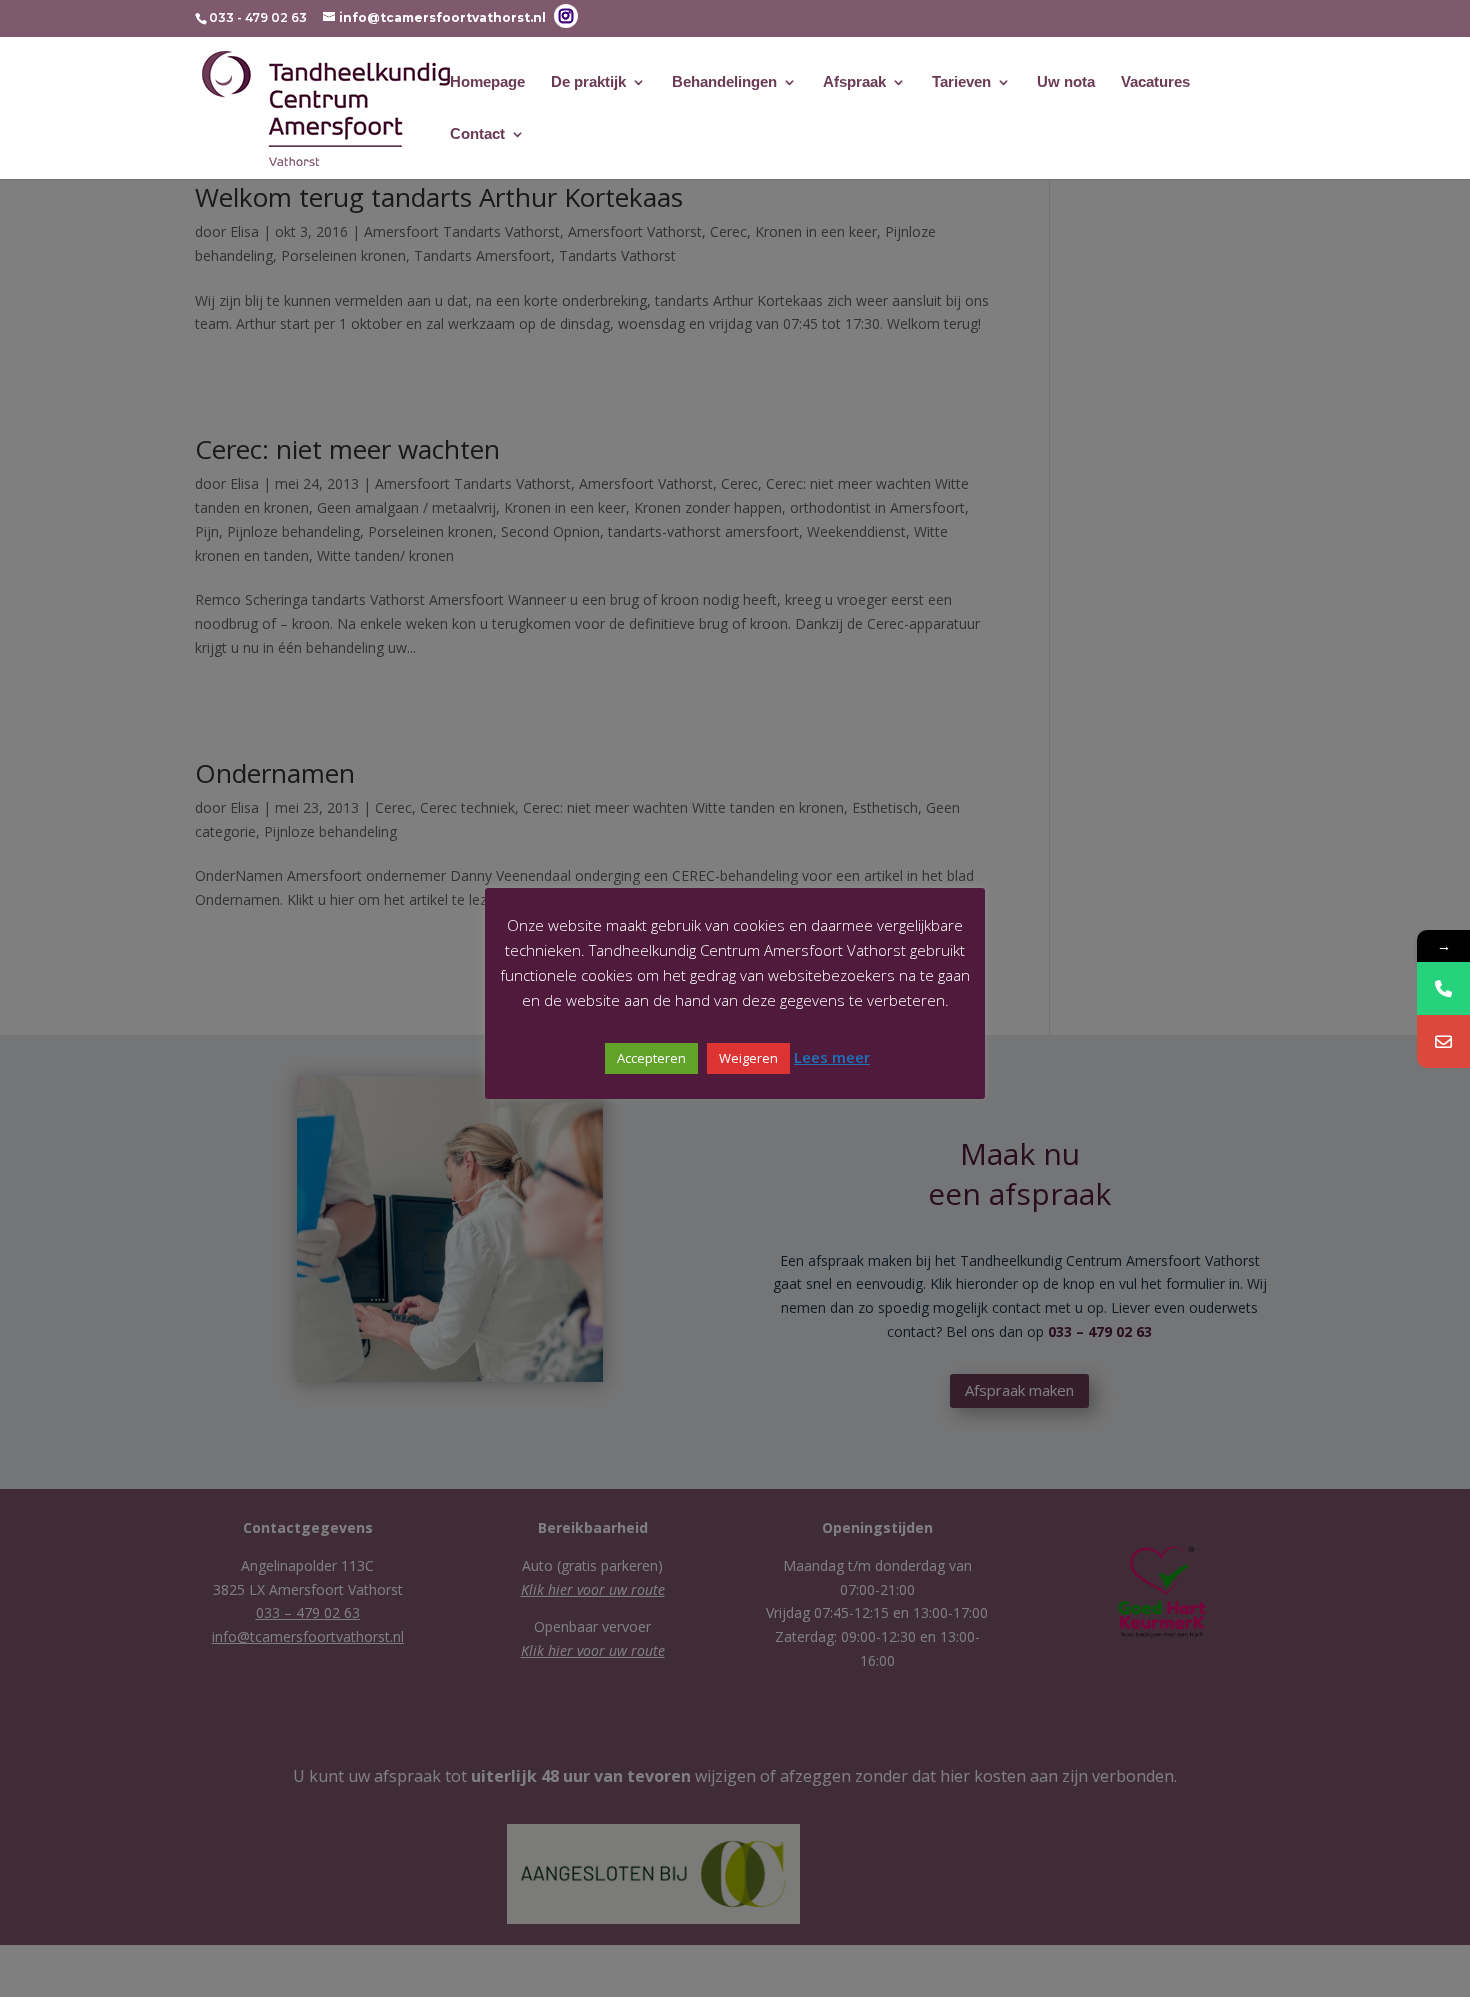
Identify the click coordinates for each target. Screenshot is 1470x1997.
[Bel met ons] (1443, 988)
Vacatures (1155, 82)
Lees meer (832, 1057)
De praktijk (588, 82)
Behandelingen (724, 82)
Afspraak (854, 82)
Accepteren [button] (651, 1058)
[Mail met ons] (1443, 1041)
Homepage (487, 82)
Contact (477, 134)
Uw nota (1066, 82)
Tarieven (961, 82)
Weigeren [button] (748, 1058)
